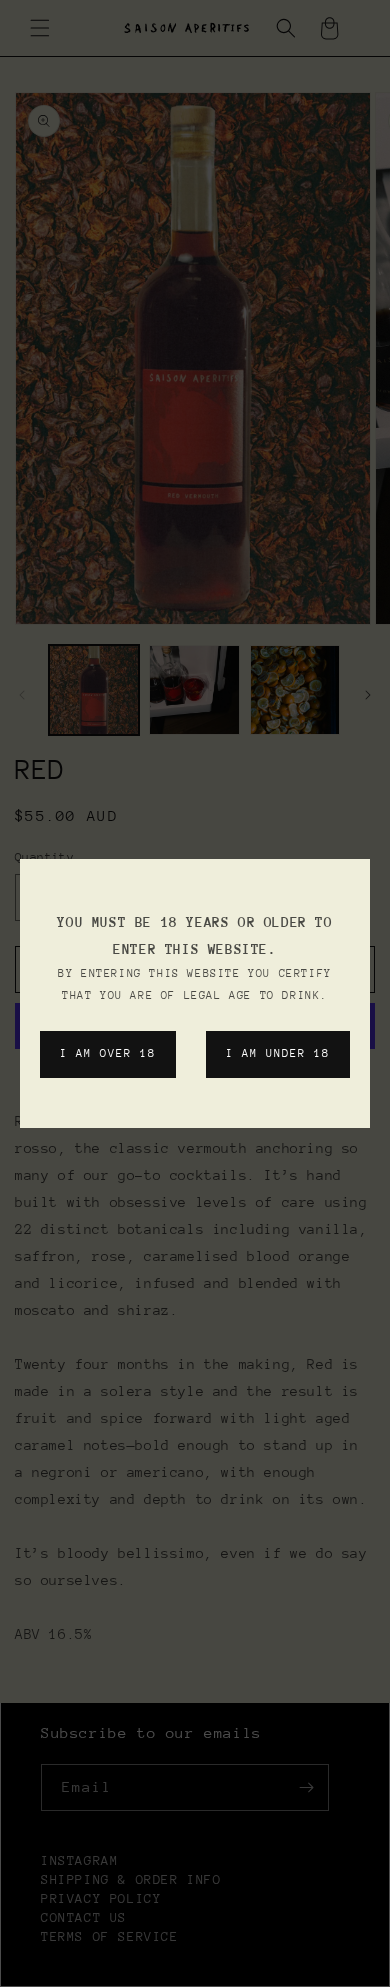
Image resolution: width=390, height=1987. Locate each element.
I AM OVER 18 (108, 1053)
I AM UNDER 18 (278, 1053)
